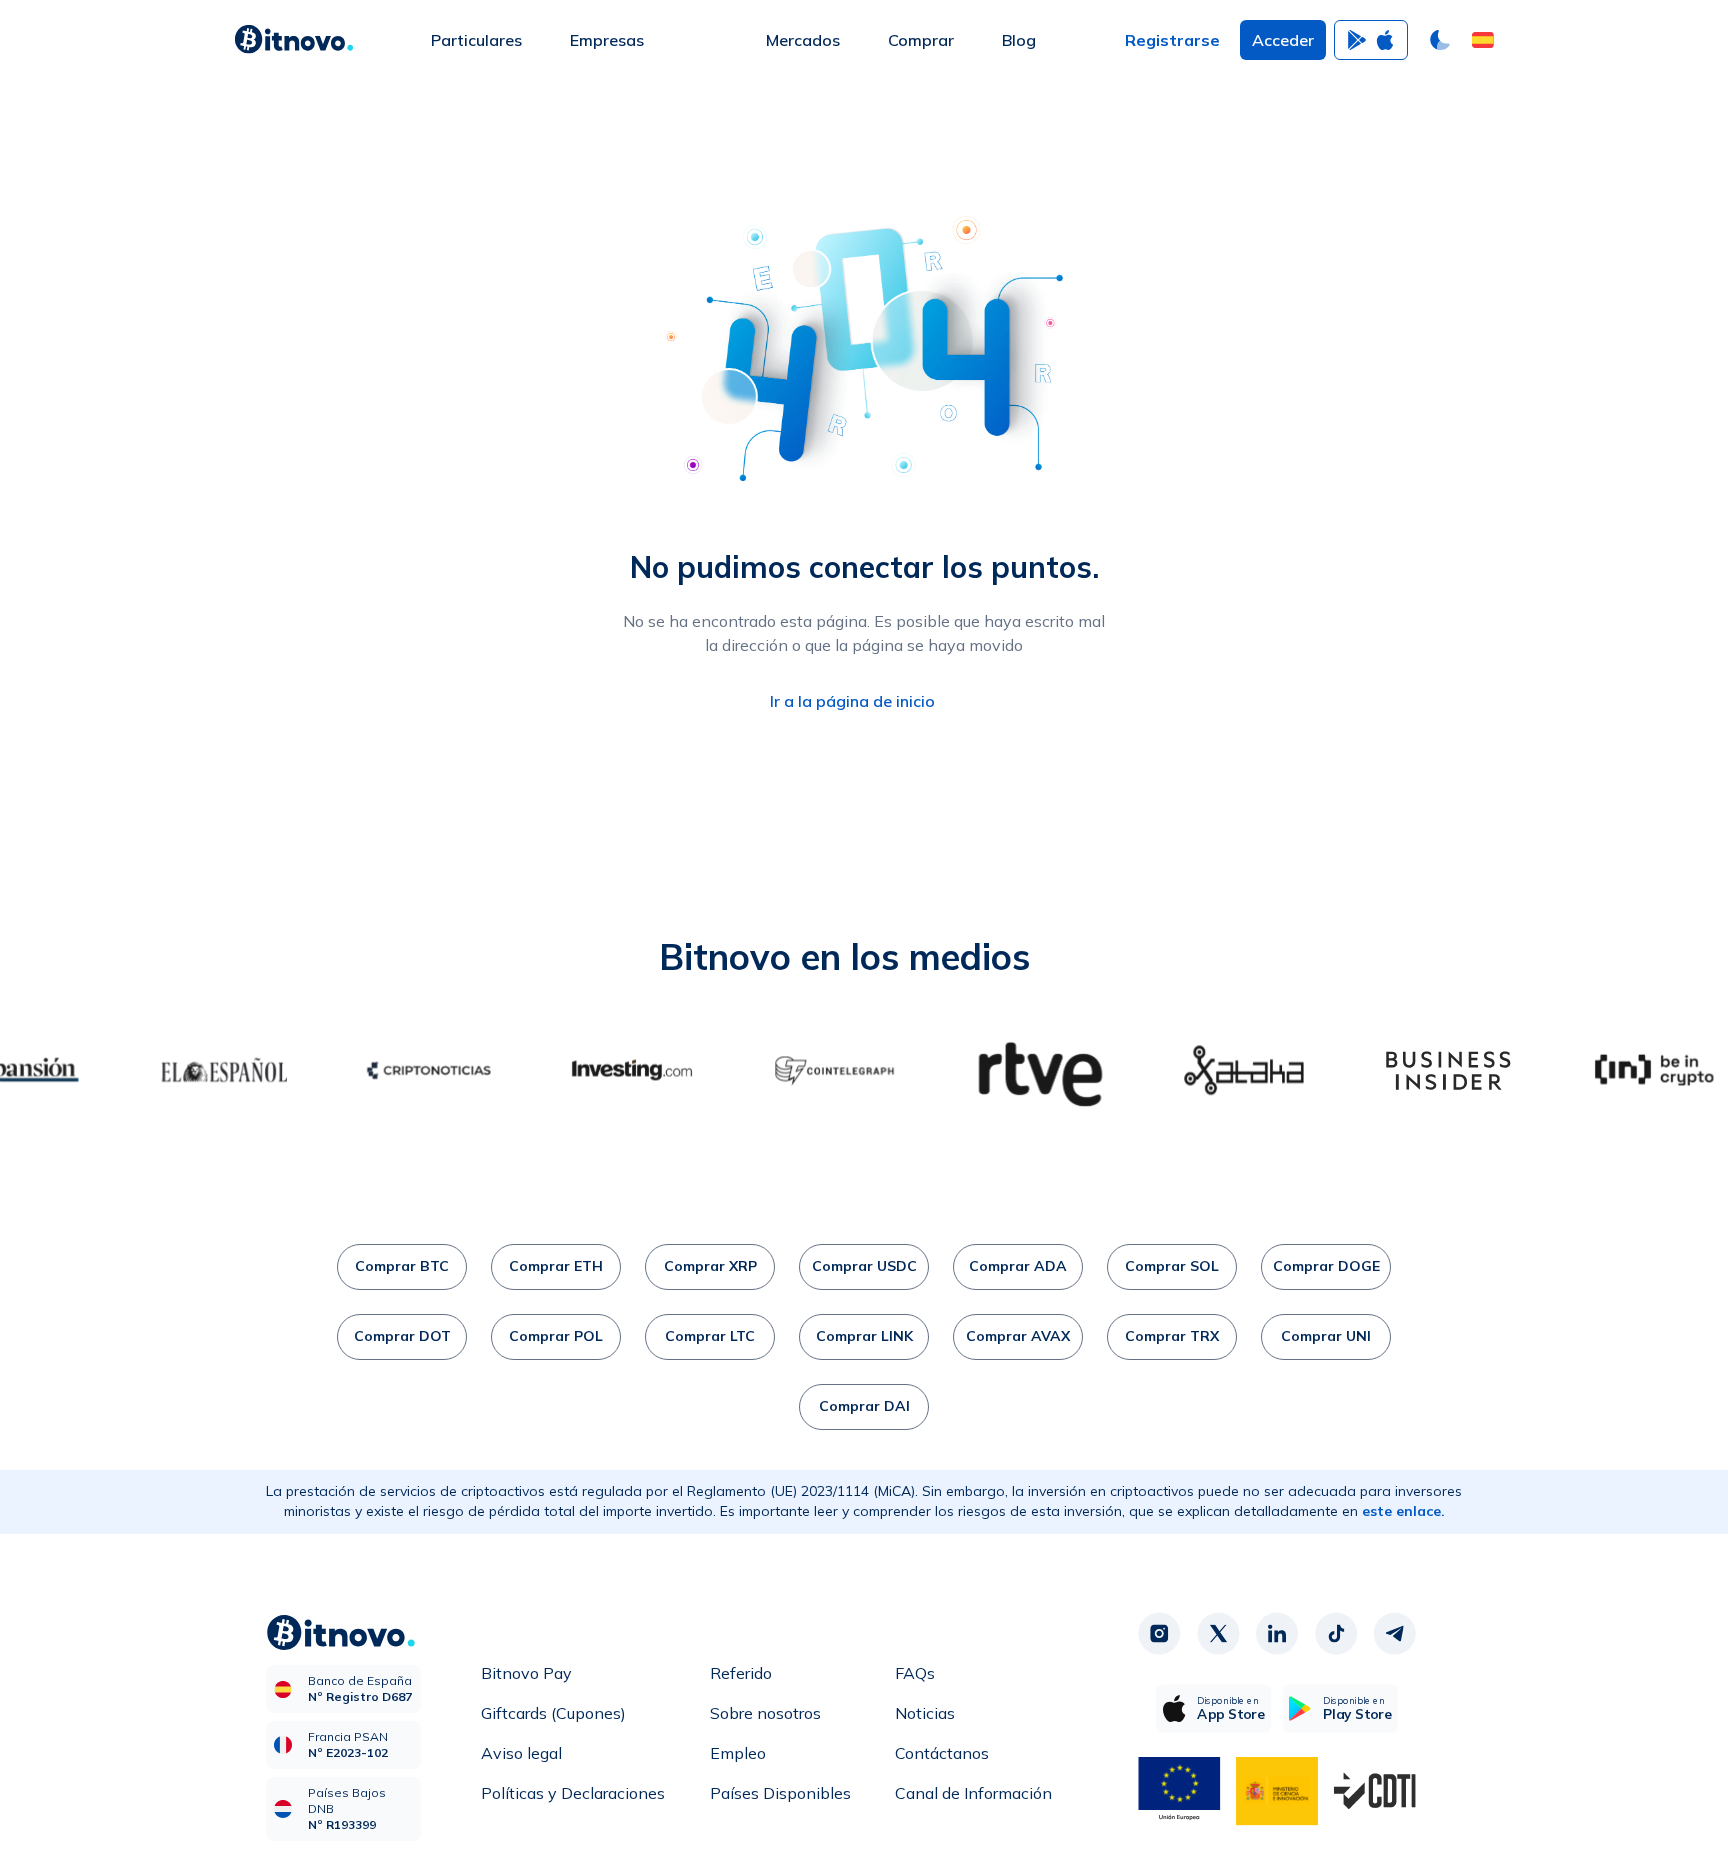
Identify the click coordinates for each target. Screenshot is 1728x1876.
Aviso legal (521, 1753)
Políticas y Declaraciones (573, 1793)
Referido (741, 1673)
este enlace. (1403, 1511)
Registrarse (1172, 40)
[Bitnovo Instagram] (1159, 1634)
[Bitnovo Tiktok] (1336, 1634)
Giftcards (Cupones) (553, 1713)
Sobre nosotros (765, 1713)
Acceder (1283, 40)
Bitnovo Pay (526, 1673)
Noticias (925, 1713)
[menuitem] (476, 40)
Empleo (738, 1753)
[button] (1483, 40)
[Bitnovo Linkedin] (1277, 1634)
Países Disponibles (780, 1793)
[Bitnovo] (294, 40)
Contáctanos (942, 1753)
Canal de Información (973, 1793)
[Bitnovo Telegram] (1395, 1634)
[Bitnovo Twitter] (1218, 1634)
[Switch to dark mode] (1440, 40)
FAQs (915, 1673)
